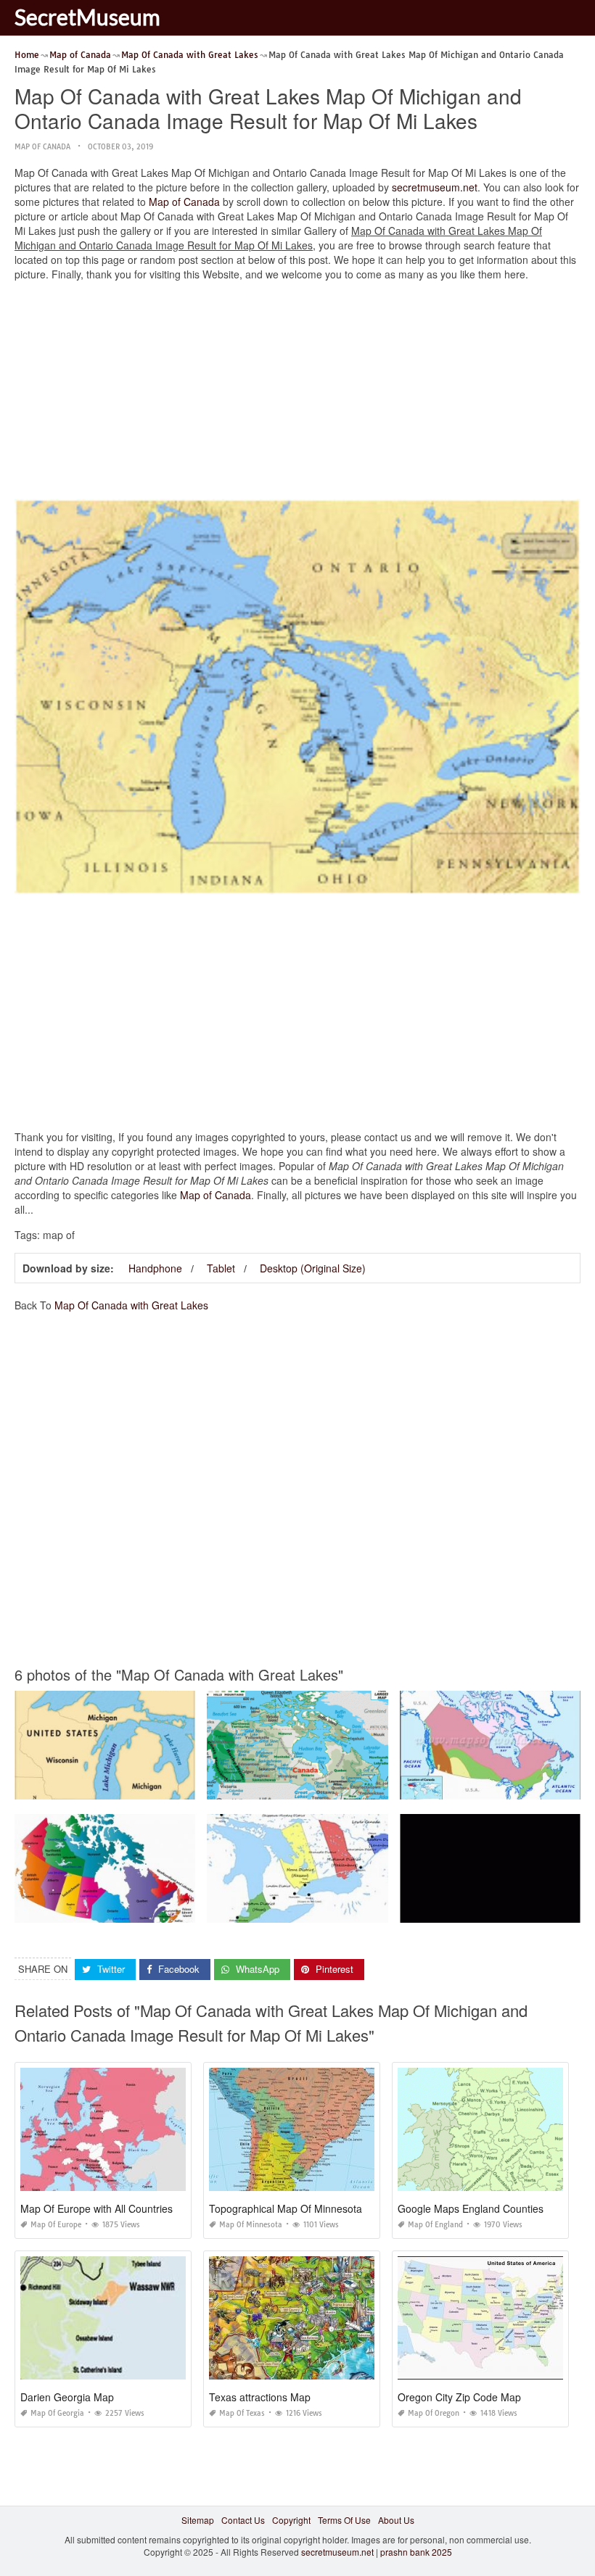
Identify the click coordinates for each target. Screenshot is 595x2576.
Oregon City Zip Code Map (459, 2397)
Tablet (221, 1268)
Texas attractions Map (260, 2397)
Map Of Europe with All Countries (97, 2208)
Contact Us (243, 2520)
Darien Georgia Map (67, 2397)
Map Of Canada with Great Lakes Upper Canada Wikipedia (327, 1909)
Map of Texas (242, 2413)
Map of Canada (42, 147)
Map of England (435, 2225)
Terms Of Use (344, 2520)
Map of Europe (56, 2225)
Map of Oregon (434, 2413)
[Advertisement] (297, 394)
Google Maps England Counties (471, 2208)
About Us (396, 2520)
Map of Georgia (57, 2413)
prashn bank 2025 (416, 2552)
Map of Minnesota (251, 2225)
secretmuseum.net (435, 187)
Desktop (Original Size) (313, 1268)
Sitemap (198, 2520)
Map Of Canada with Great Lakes (131, 1305)
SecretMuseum (87, 17)
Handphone (155, 1268)
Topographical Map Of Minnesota (286, 2208)
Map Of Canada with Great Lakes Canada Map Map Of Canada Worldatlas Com (368, 1786)
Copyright (291, 2520)
